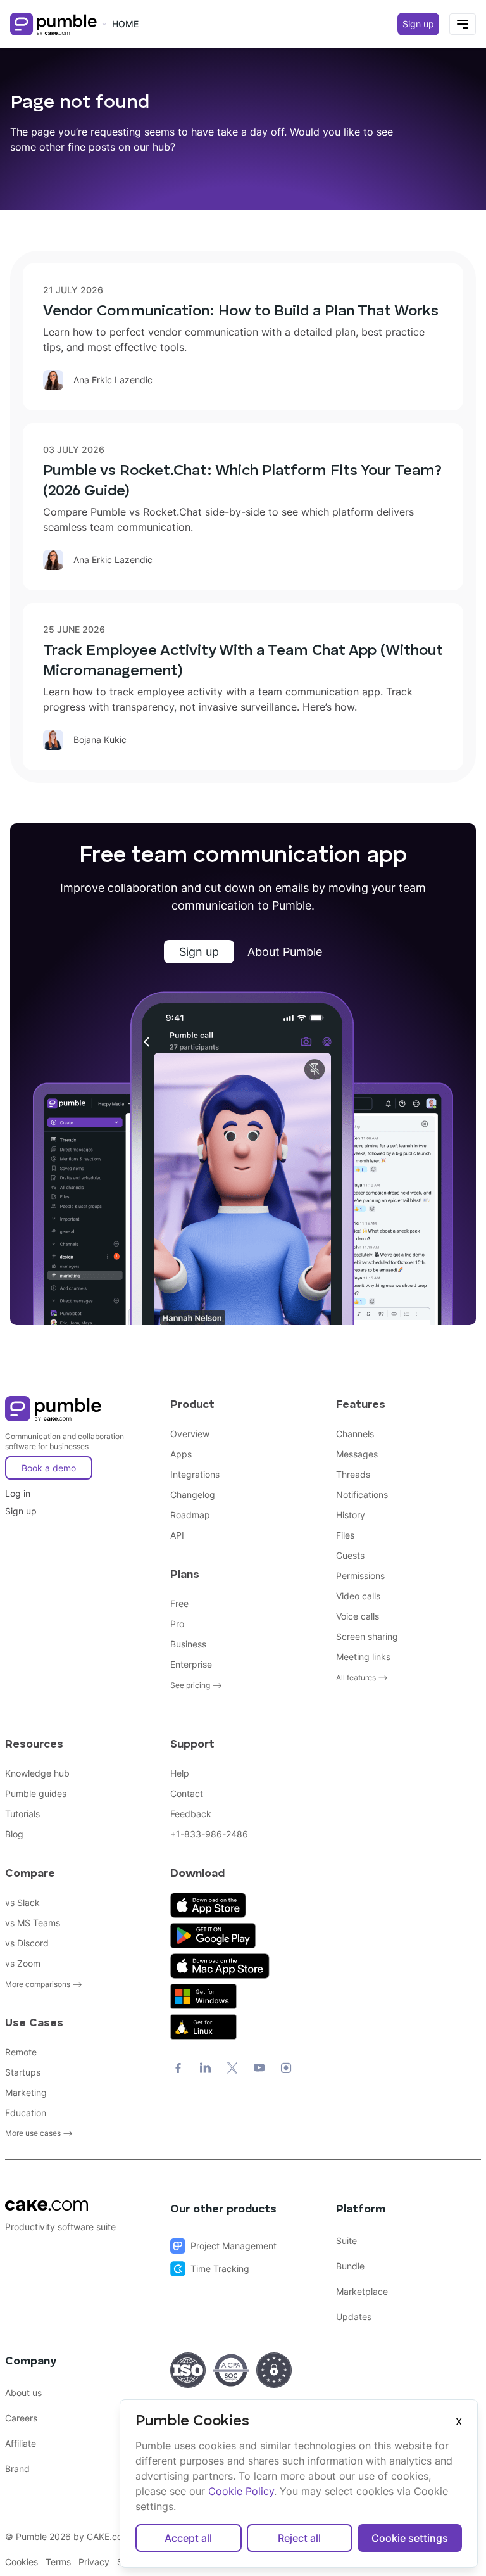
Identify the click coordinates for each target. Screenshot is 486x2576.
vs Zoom (23, 1963)
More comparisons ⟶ (44, 1984)
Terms (58, 2562)
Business (188, 1644)
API (177, 1535)
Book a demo (49, 1468)
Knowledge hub (37, 1773)
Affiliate (21, 2443)
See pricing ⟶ (196, 1685)
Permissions (360, 1576)
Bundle (350, 2266)
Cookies (22, 2562)
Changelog (193, 1494)
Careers (21, 2418)
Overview (190, 1434)
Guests (350, 1555)
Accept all (188, 2538)
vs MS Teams (33, 1923)
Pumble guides (36, 1793)
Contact (187, 1793)
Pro (177, 1624)
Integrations (195, 1474)
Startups (23, 2072)
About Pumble (285, 952)
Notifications (362, 1494)
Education (26, 2113)
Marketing (26, 2092)
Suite (346, 2241)
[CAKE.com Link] (78, 2205)
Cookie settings (410, 2538)
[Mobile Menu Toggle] (463, 24)
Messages (357, 1454)
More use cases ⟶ (39, 2133)
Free (179, 1603)
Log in (18, 1493)
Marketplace (362, 2291)
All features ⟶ (362, 1678)
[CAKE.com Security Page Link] (188, 2370)
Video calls (358, 1596)
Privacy (94, 2562)
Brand (17, 2469)
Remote (21, 2052)
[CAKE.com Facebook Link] (178, 2068)
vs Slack (22, 1902)
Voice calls (358, 1616)
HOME (125, 24)
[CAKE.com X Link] (232, 2068)
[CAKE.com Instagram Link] (286, 2068)
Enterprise (191, 1664)
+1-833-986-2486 (209, 1834)
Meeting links (363, 1657)
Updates (354, 2317)
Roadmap (190, 1515)
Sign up (418, 24)
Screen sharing (367, 1636)
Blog (14, 1834)
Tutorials (22, 1814)
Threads (353, 1474)
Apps (181, 1454)
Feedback (191, 1814)
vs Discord (27, 1943)
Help (180, 1773)
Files (345, 1535)
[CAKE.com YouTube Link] (259, 2068)
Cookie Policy (241, 2491)
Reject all (299, 2538)
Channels (355, 1434)
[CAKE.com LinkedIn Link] (205, 2068)
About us (23, 2393)
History (351, 1515)
